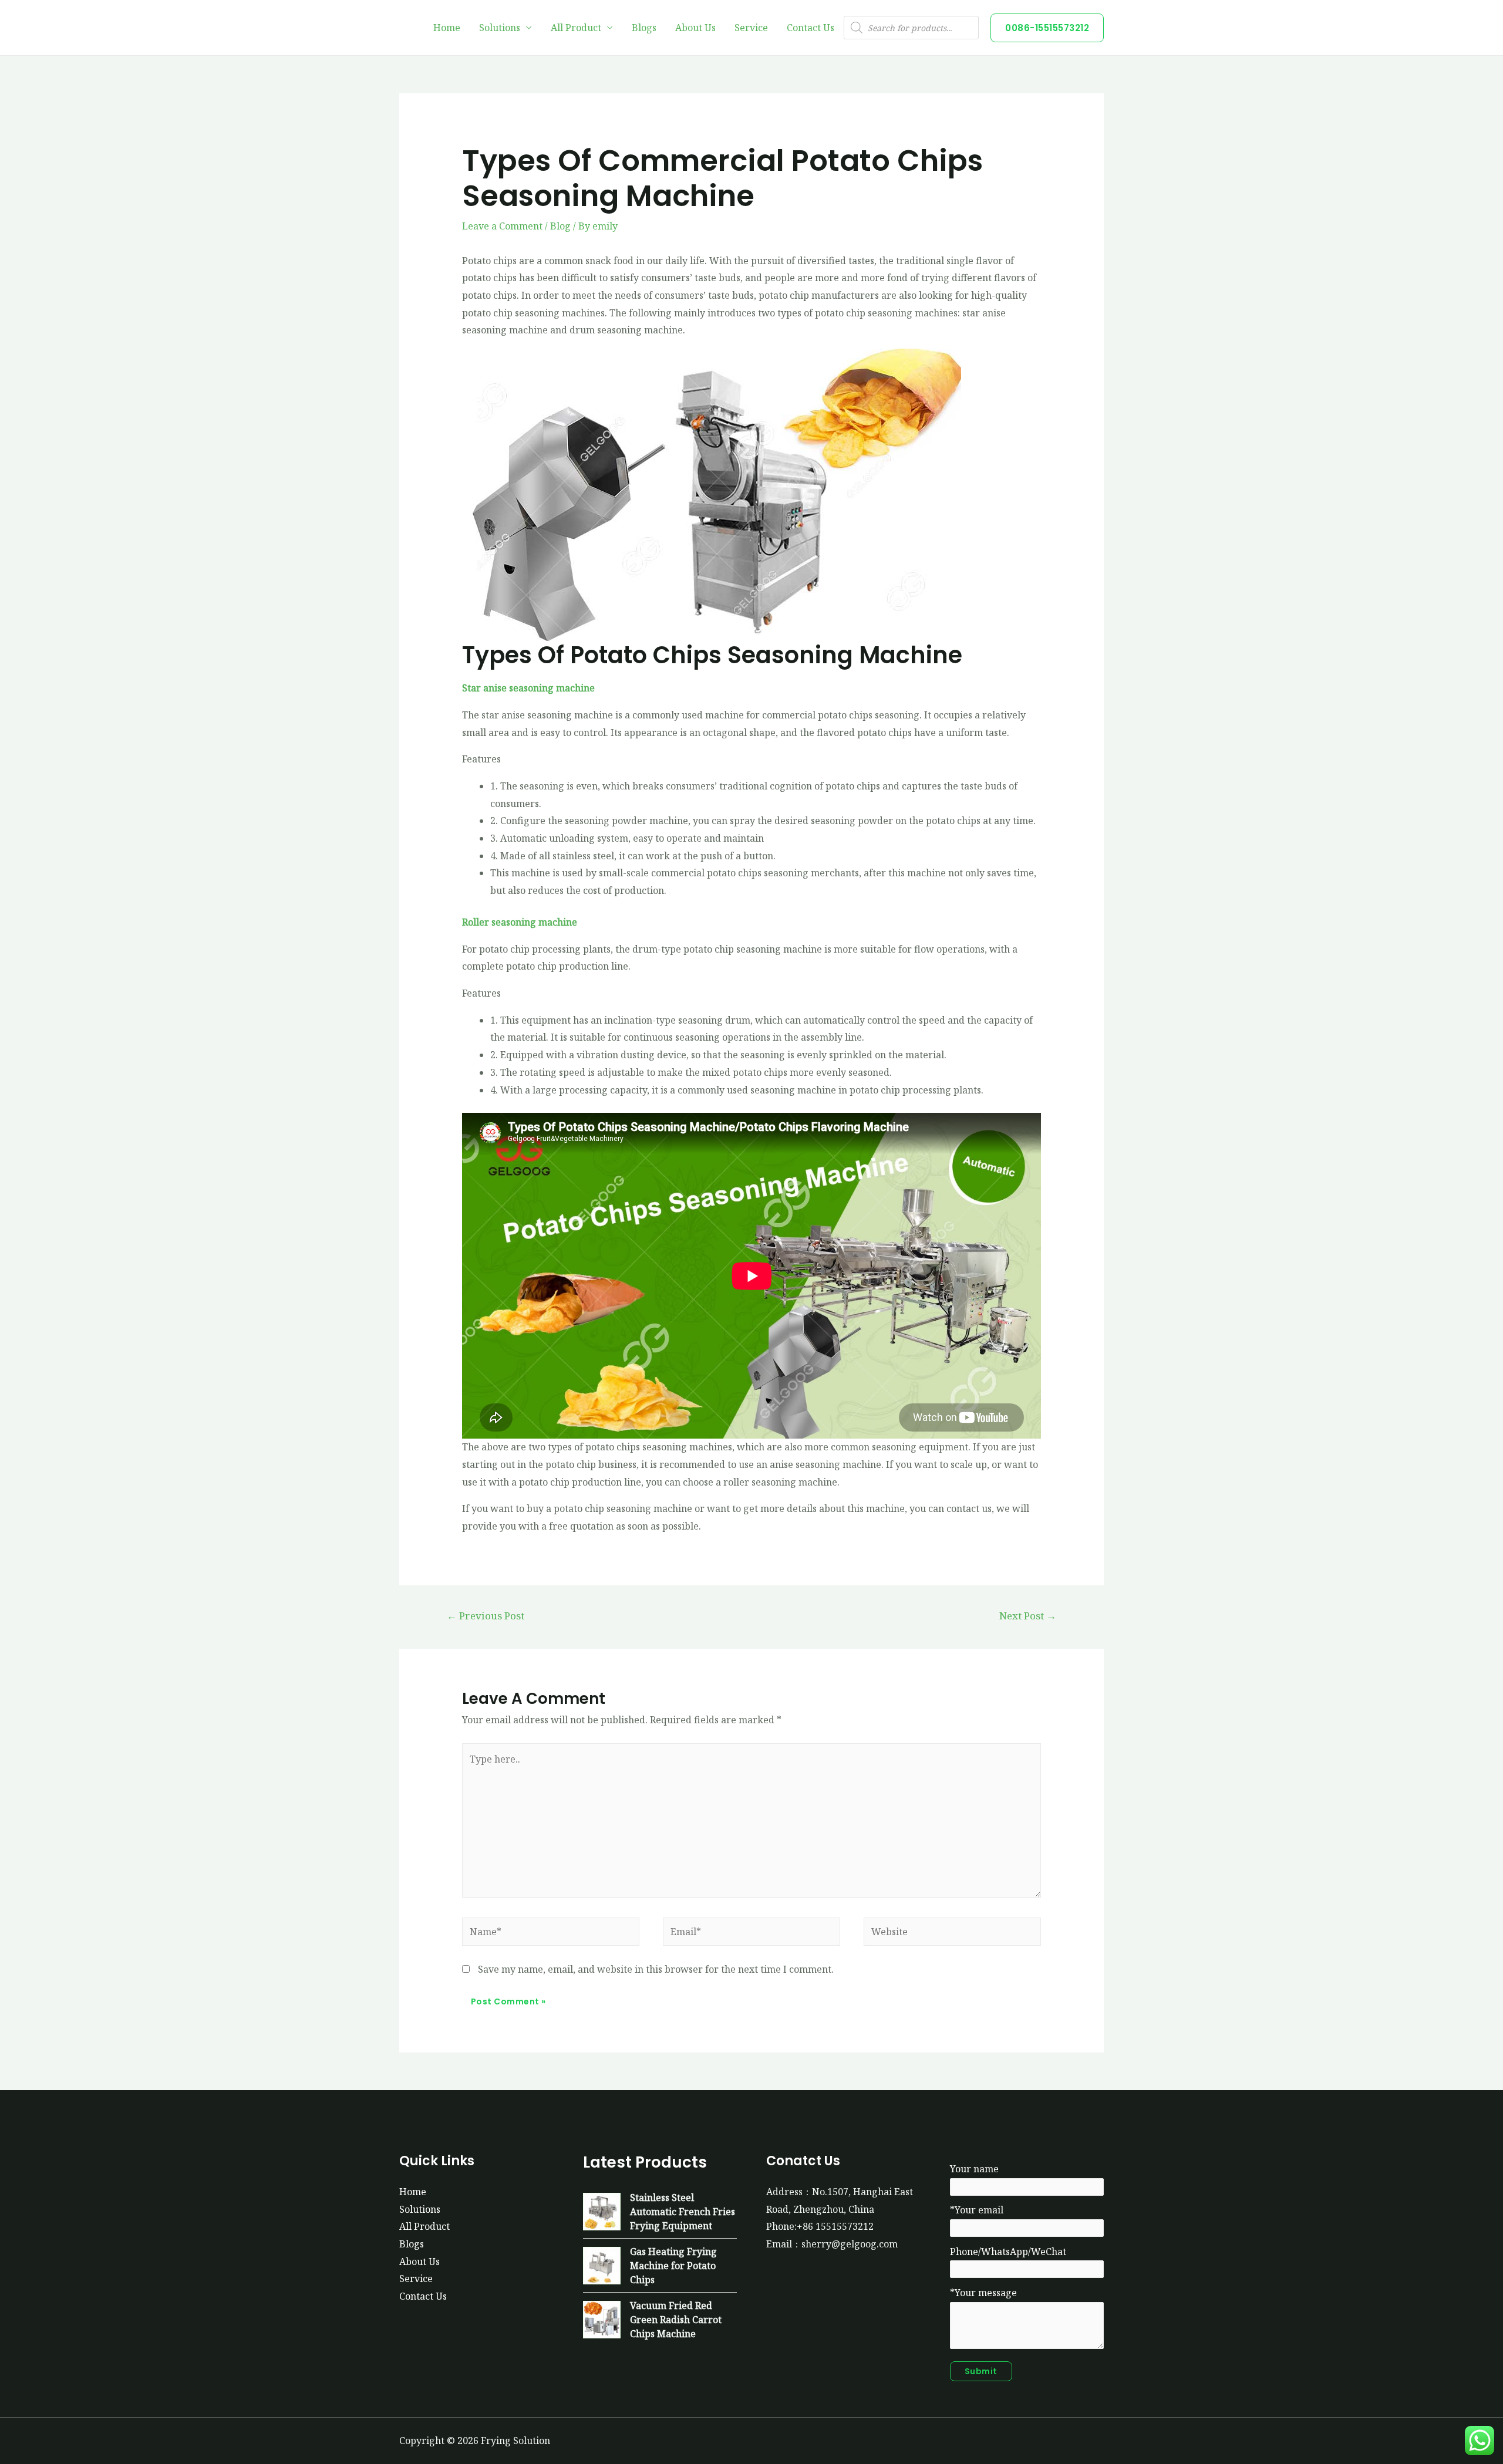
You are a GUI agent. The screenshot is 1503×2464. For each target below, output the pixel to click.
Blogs (644, 28)
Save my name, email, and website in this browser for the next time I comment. (656, 1969)
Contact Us (811, 28)
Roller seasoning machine (520, 922)
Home (447, 28)
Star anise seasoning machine (528, 688)
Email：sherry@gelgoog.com (832, 2244)
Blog (560, 226)
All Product (576, 28)
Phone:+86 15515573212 (820, 2226)
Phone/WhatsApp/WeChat (1008, 2252)
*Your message (983, 2293)
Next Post (1028, 1616)
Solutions (500, 28)
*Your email (977, 2210)
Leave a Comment (502, 226)
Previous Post (486, 1616)
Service (751, 28)
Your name (974, 2169)
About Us (695, 28)
